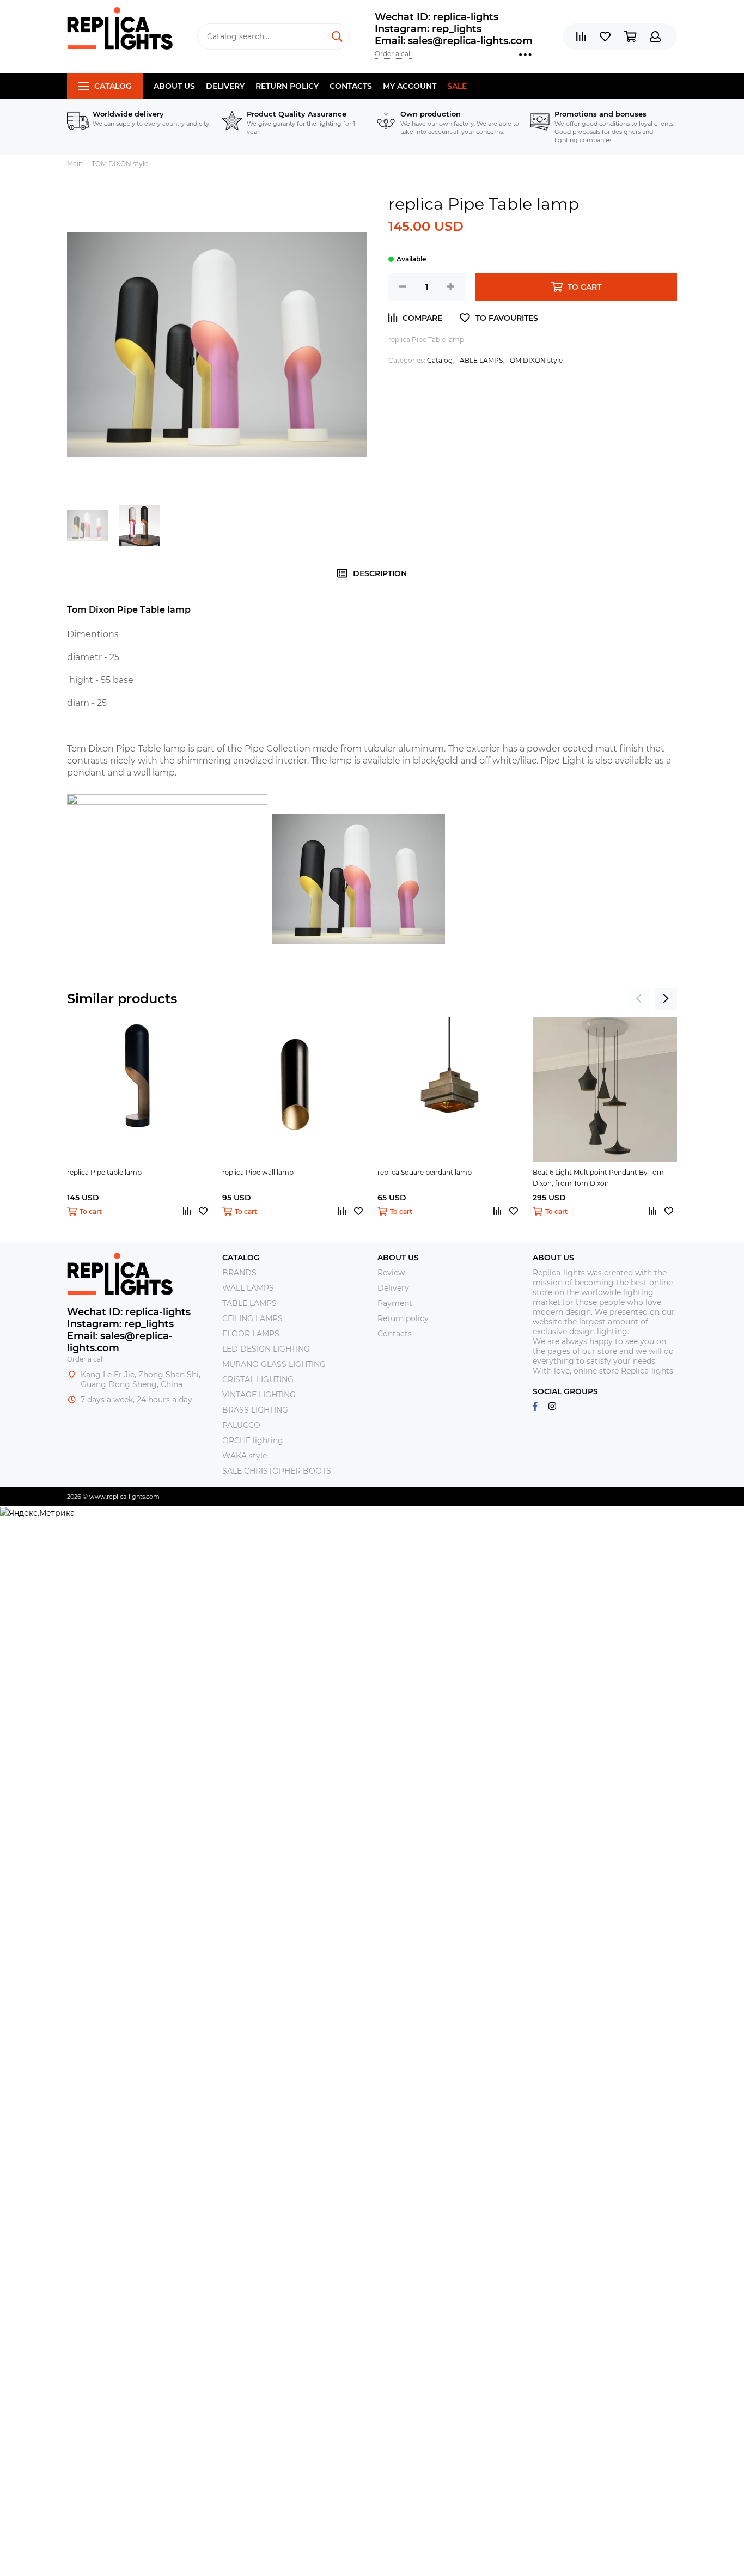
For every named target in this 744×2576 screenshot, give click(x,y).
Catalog (113, 86)
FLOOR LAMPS (251, 1334)
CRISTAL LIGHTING (258, 1379)
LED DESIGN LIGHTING (266, 1349)
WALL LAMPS (248, 1288)
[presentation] (639, 999)
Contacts (351, 86)
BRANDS (239, 1273)
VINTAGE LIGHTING (259, 1395)
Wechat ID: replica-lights (437, 17)
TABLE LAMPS (479, 360)
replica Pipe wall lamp (258, 1172)
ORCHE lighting (253, 1440)
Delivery (225, 86)
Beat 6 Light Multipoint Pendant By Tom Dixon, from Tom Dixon (598, 1178)
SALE (457, 86)
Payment (395, 1303)
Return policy (287, 86)
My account (410, 86)
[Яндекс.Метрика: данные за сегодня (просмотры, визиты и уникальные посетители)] (37, 1513)
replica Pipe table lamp (104, 1172)
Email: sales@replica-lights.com (454, 41)
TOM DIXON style (534, 360)
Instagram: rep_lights (428, 29)
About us (174, 86)
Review (391, 1273)
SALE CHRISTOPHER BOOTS (277, 1471)
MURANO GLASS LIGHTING (274, 1364)
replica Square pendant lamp (425, 1172)
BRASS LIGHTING (255, 1410)
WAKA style (245, 1456)
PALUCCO (241, 1425)
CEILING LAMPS (252, 1318)
